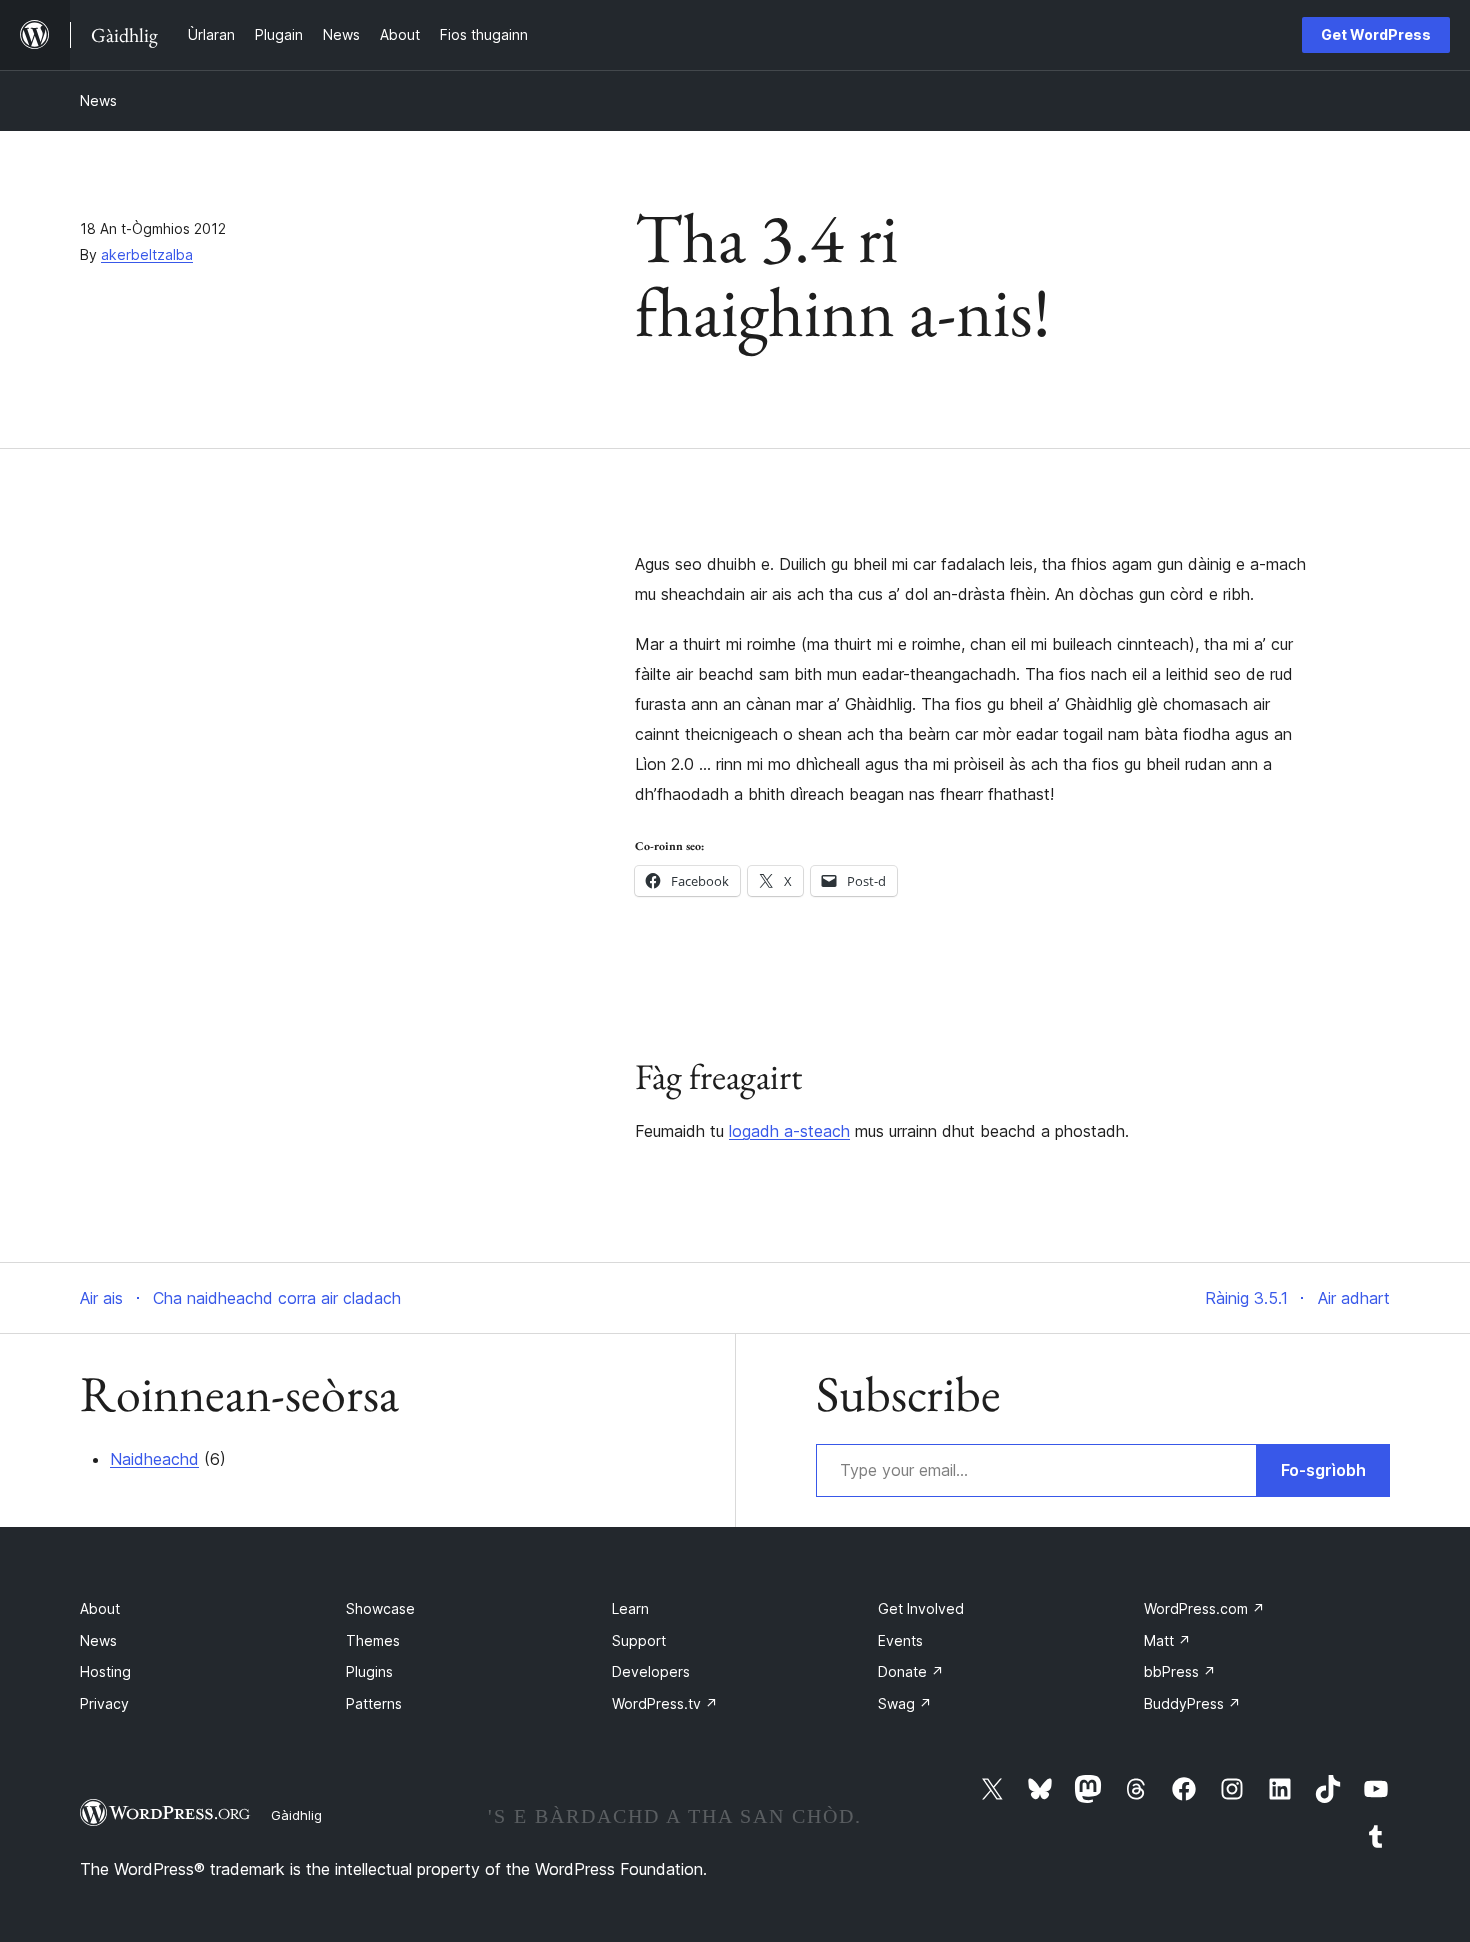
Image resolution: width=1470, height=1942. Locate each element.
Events (900, 1640)
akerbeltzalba (147, 254)
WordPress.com (1204, 1608)
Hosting (105, 1671)
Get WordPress (1376, 34)
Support (639, 1640)
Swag (905, 1703)
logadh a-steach (789, 1131)
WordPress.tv (665, 1703)
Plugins (369, 1671)
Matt (1167, 1640)
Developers (651, 1671)
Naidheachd (154, 1459)
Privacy (104, 1703)
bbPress (1180, 1671)
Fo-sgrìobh (1323, 1470)
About (100, 1608)
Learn (630, 1608)
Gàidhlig (296, 1815)
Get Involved (921, 1608)
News (98, 100)
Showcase (380, 1608)
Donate (911, 1671)
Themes (373, 1640)
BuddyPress (1192, 1703)
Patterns (374, 1703)
